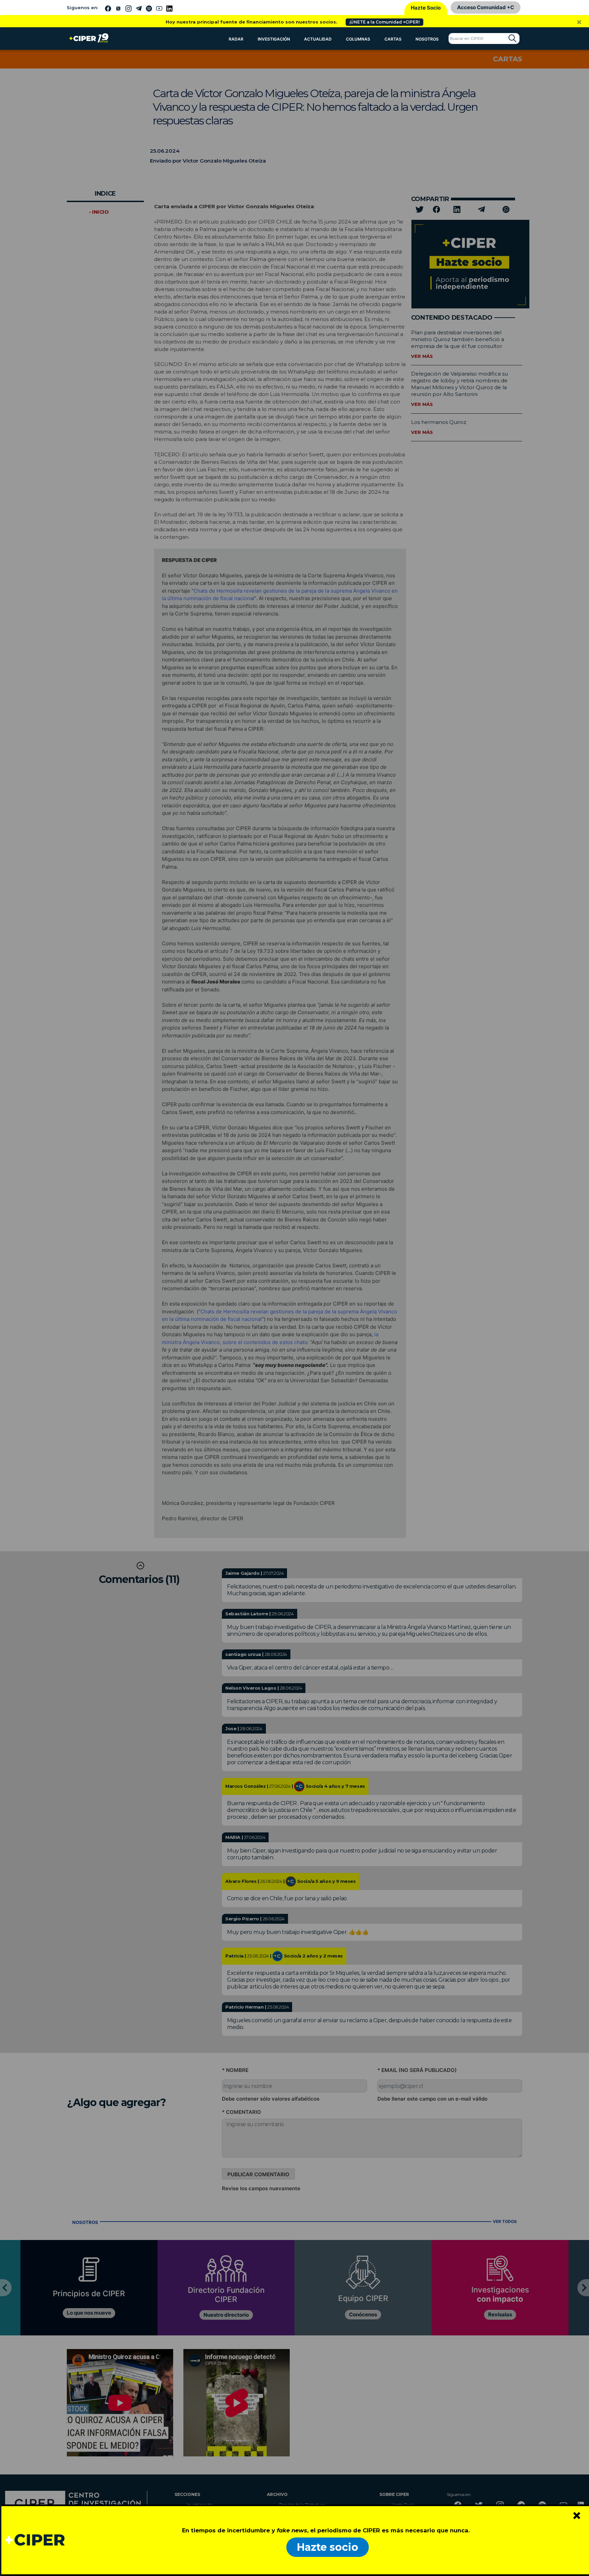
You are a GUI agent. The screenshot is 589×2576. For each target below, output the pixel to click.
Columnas (358, 39)
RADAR (236, 39)
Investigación (274, 39)
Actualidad (318, 39)
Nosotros (427, 39)
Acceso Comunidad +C (486, 7)
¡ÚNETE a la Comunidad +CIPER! (384, 22)
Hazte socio (328, 2547)
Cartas (393, 39)
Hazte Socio (426, 8)
